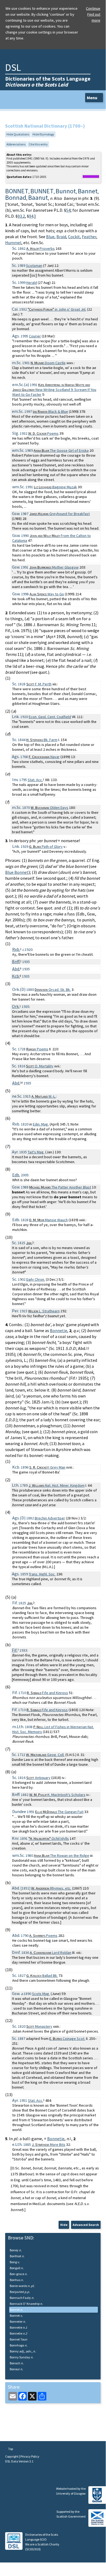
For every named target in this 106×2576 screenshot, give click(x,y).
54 (68, 210)
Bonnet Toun (19, 2339)
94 (31, 216)
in (57, 309)
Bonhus (17, 2280)
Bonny (23, 2351)
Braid (61, 237)
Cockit (74, 237)
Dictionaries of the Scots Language (48, 82)
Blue (50, 237)
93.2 (21, 216)
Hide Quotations (18, 134)
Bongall (17, 2268)
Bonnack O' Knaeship (26, 2304)
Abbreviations (16, 144)
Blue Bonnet (17, 872)
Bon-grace (19, 2274)
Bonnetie (59, 1330)
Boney (16, 2250)
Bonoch (17, 2363)
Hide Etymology (43, 134)
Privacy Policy (30, 2456)
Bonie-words (22, 2286)
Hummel (13, 243)
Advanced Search (86, 2225)
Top (10, 2449)
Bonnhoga (19, 2345)
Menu (92, 98)
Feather (89, 237)
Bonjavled (20, 2292)
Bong (15, 2262)
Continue (93, 8)
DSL (13, 67)
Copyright (12, 2456)
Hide (64, 2225)
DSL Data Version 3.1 (19, 2461)
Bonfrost (17, 2256)
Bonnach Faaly (22, 2298)
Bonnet (16, 2310)
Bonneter (18, 2321)
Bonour (16, 2369)
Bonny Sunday (22, 2357)
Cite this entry (38, 144)
